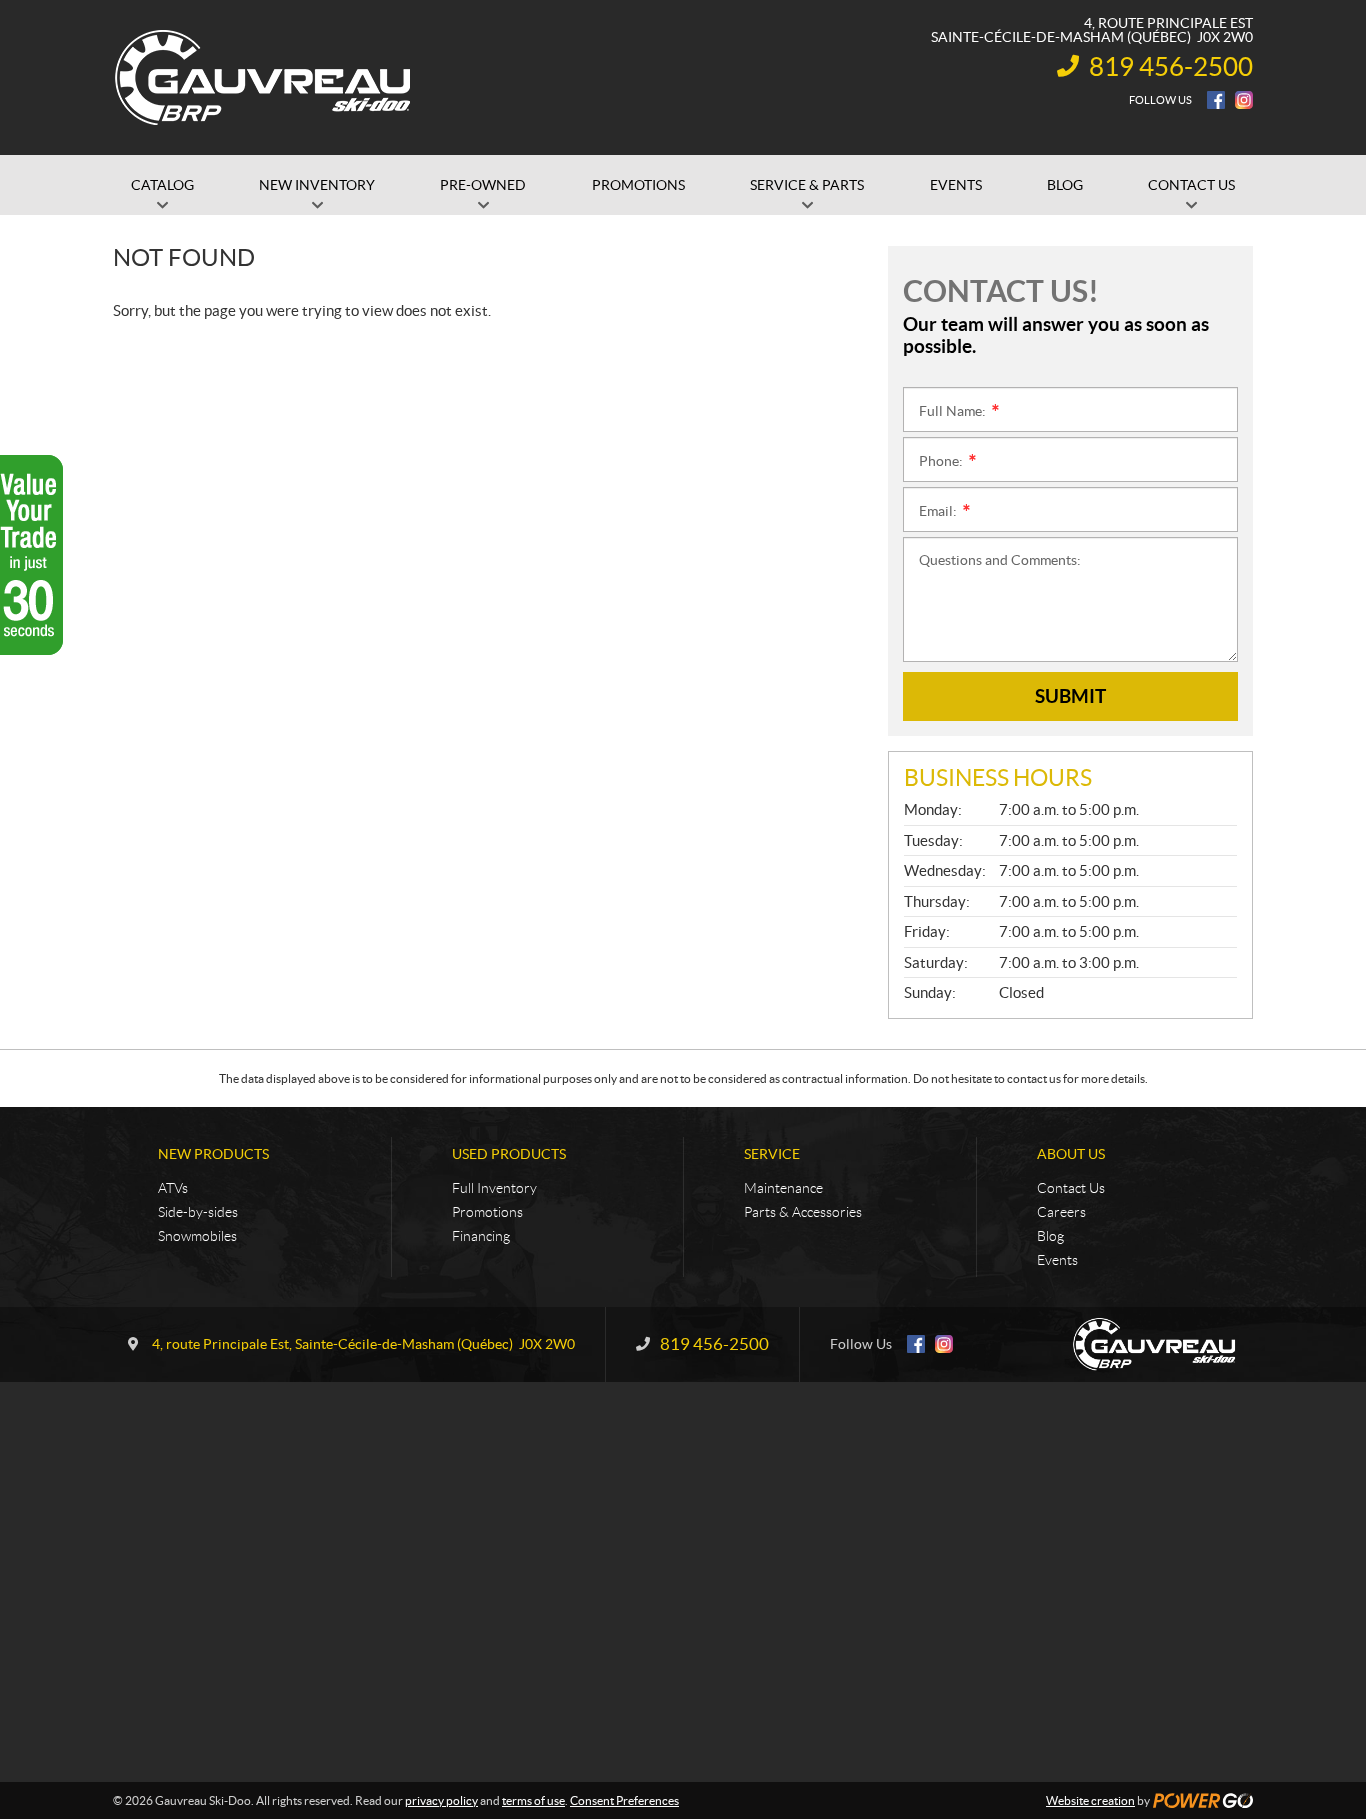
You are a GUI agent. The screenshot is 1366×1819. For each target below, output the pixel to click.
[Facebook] (1216, 100)
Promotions (487, 1212)
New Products (213, 1154)
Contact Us (1071, 1188)
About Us (1071, 1154)
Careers (1061, 1212)
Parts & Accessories (803, 1212)
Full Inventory (494, 1188)
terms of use (533, 1800)
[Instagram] (1244, 100)
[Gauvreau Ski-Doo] (264, 78)
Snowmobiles (197, 1236)
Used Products (509, 1154)
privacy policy (441, 1800)
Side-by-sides (198, 1212)
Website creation (1090, 1800)
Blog (1050, 1236)
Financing (481, 1236)
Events (1057, 1260)
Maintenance (783, 1188)
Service (772, 1154)
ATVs (173, 1188)
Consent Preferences (624, 1800)
